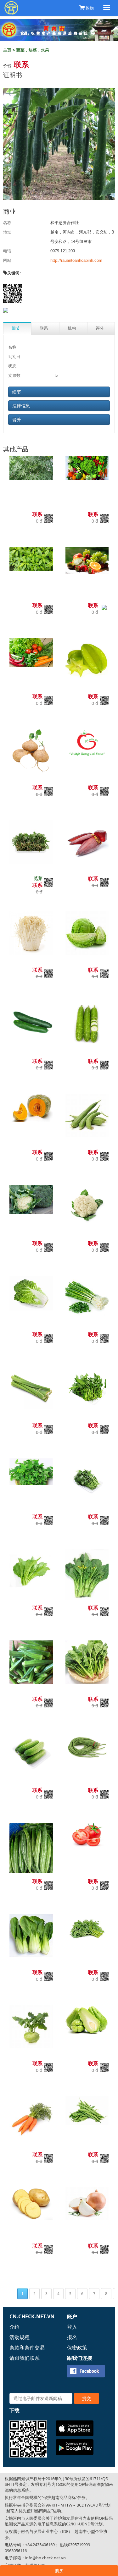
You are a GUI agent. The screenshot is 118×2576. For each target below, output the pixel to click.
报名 (72, 2337)
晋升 (17, 420)
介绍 (14, 2327)
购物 (90, 8)
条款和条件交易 (27, 2348)
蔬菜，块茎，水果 (33, 50)
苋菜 (38, 878)
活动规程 (20, 2337)
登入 (72, 2327)
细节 (17, 392)
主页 (7, 50)
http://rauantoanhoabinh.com (76, 260)
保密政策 (77, 2348)
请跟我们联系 (25, 2358)
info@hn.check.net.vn (45, 2558)
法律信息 (21, 406)
